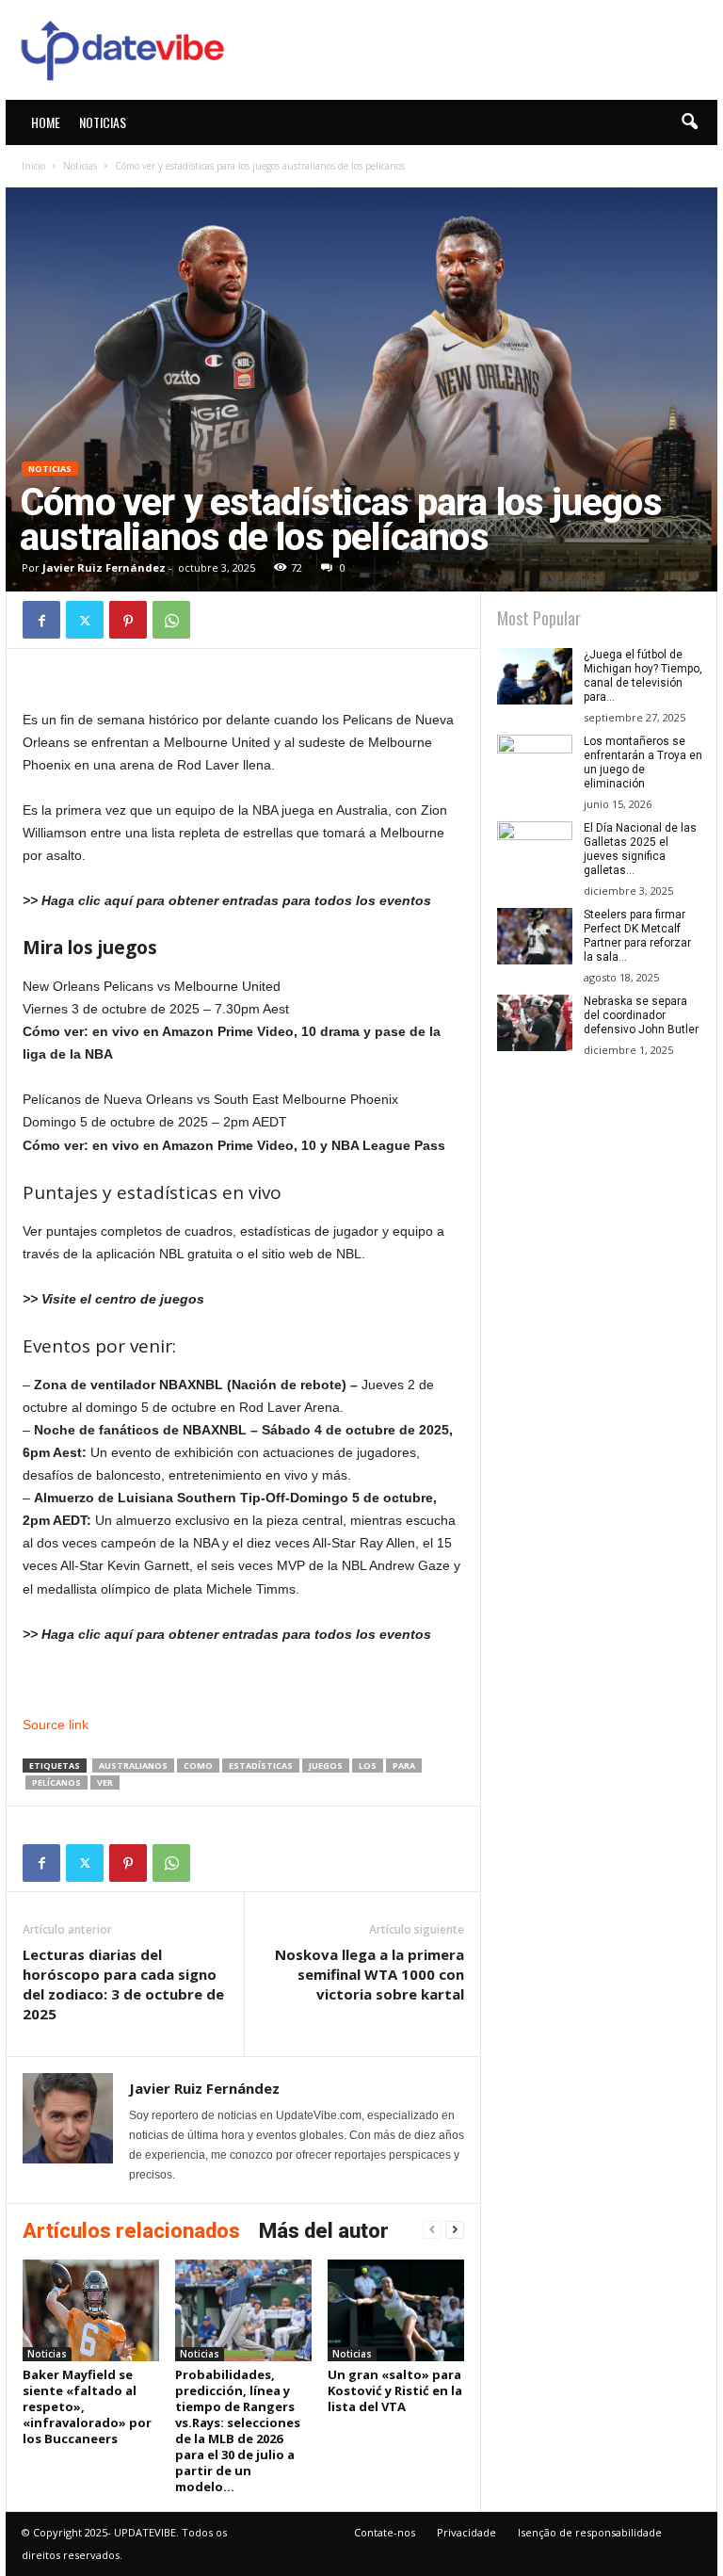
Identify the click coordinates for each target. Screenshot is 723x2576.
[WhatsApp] (171, 620)
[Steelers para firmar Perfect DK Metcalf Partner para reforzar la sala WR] (535, 936)
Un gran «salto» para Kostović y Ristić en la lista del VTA (395, 2390)
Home (46, 122)
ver (105, 1782)
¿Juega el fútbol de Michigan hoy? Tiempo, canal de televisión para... (643, 676)
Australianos (133, 1766)
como (198, 1766)
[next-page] (455, 2230)
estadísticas (261, 1766)
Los (368, 1766)
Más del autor (324, 2231)
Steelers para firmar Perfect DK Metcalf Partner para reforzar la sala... (637, 936)
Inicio (33, 166)
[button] (689, 122)
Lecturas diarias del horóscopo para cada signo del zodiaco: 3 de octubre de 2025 (123, 1984)
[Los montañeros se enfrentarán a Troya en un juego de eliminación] (535, 763)
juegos (326, 1766)
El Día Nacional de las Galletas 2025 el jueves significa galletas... (640, 849)
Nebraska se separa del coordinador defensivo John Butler (641, 1015)
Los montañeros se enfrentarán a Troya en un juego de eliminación (643, 762)
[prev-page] (432, 2230)
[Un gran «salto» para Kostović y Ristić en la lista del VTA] (396, 2310)
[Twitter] (85, 620)
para (404, 1766)
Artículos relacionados (131, 2231)
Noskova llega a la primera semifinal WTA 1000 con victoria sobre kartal (370, 1974)
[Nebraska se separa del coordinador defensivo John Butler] (535, 1023)
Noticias (103, 122)
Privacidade (466, 2532)
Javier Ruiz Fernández (104, 567)
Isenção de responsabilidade (590, 2532)
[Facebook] (41, 620)
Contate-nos (385, 2532)
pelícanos (56, 1782)
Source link (56, 1725)
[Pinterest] (128, 620)
